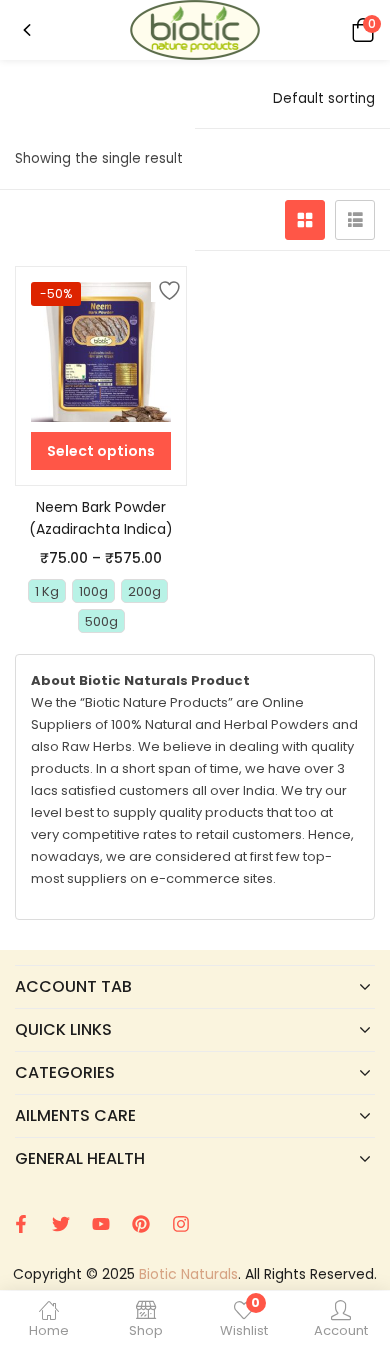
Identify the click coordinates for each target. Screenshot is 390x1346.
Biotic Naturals (188, 1274)
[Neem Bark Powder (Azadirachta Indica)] (101, 352)
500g (101, 621)
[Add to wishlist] (166, 287)
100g (93, 591)
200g (144, 591)
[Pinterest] (141, 1224)
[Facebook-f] (21, 1224)
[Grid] (305, 220)
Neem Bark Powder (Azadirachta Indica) (101, 518)
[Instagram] (181, 1224)
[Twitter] (61, 1224)
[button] (360, 29)
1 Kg (47, 591)
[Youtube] (101, 1224)
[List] (355, 220)
